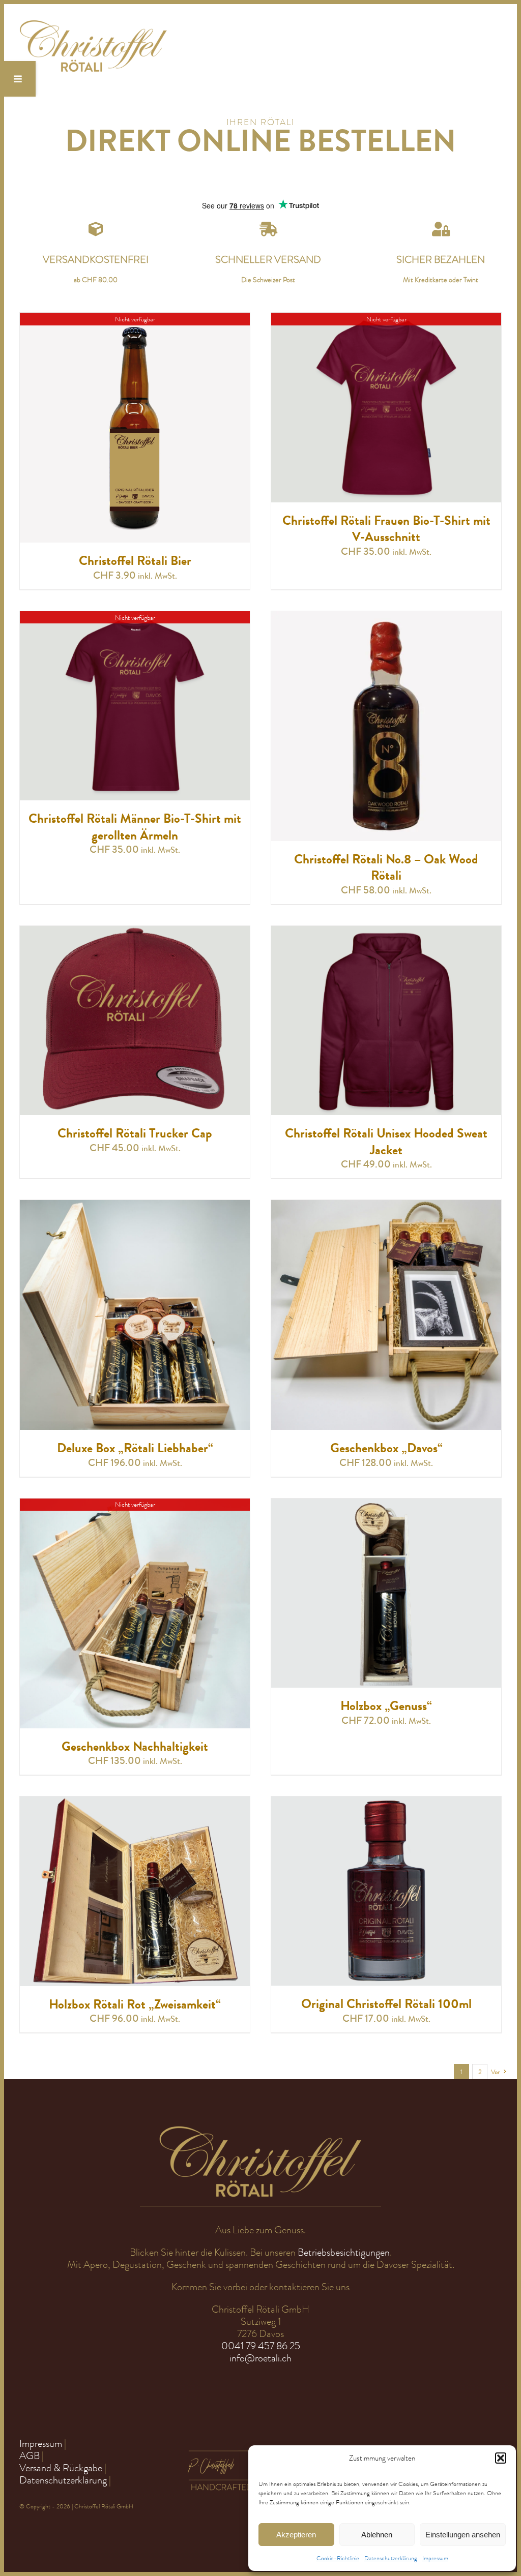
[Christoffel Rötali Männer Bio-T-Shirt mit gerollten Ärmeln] (135, 617)
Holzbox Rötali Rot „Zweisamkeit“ (135, 2004)
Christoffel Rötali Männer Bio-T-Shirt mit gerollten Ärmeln (135, 827)
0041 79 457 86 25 (261, 2346)
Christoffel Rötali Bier (135, 561)
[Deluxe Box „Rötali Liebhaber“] (135, 1206)
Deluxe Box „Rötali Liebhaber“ (135, 1448)
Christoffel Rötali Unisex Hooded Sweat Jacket (386, 1142)
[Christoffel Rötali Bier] (135, 319)
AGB (30, 2456)
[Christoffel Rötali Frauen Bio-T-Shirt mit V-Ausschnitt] (386, 319)
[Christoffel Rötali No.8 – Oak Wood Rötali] (386, 617)
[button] (501, 2458)
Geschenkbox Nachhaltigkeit (135, 1747)
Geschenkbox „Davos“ (386, 1448)
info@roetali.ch (260, 2358)
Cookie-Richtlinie (338, 2558)
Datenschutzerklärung (391, 2558)
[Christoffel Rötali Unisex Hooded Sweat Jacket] (386, 932)
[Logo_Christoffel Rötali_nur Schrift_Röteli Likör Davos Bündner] (93, 24)
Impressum (435, 2558)
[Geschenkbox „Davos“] (386, 1206)
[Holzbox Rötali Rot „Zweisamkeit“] (135, 1802)
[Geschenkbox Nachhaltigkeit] (135, 1504)
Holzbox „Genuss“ (386, 1706)
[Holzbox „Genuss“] (386, 1504)
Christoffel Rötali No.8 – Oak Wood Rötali (386, 868)
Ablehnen (377, 2535)
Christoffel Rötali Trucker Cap (135, 1133)
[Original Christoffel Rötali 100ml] (386, 1802)
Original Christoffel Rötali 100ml (386, 2004)
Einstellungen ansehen (463, 2535)
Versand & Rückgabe (61, 2468)
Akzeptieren (296, 2535)
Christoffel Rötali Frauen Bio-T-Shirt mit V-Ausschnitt (386, 529)
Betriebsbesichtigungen (344, 2252)
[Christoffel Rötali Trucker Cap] (135, 932)
